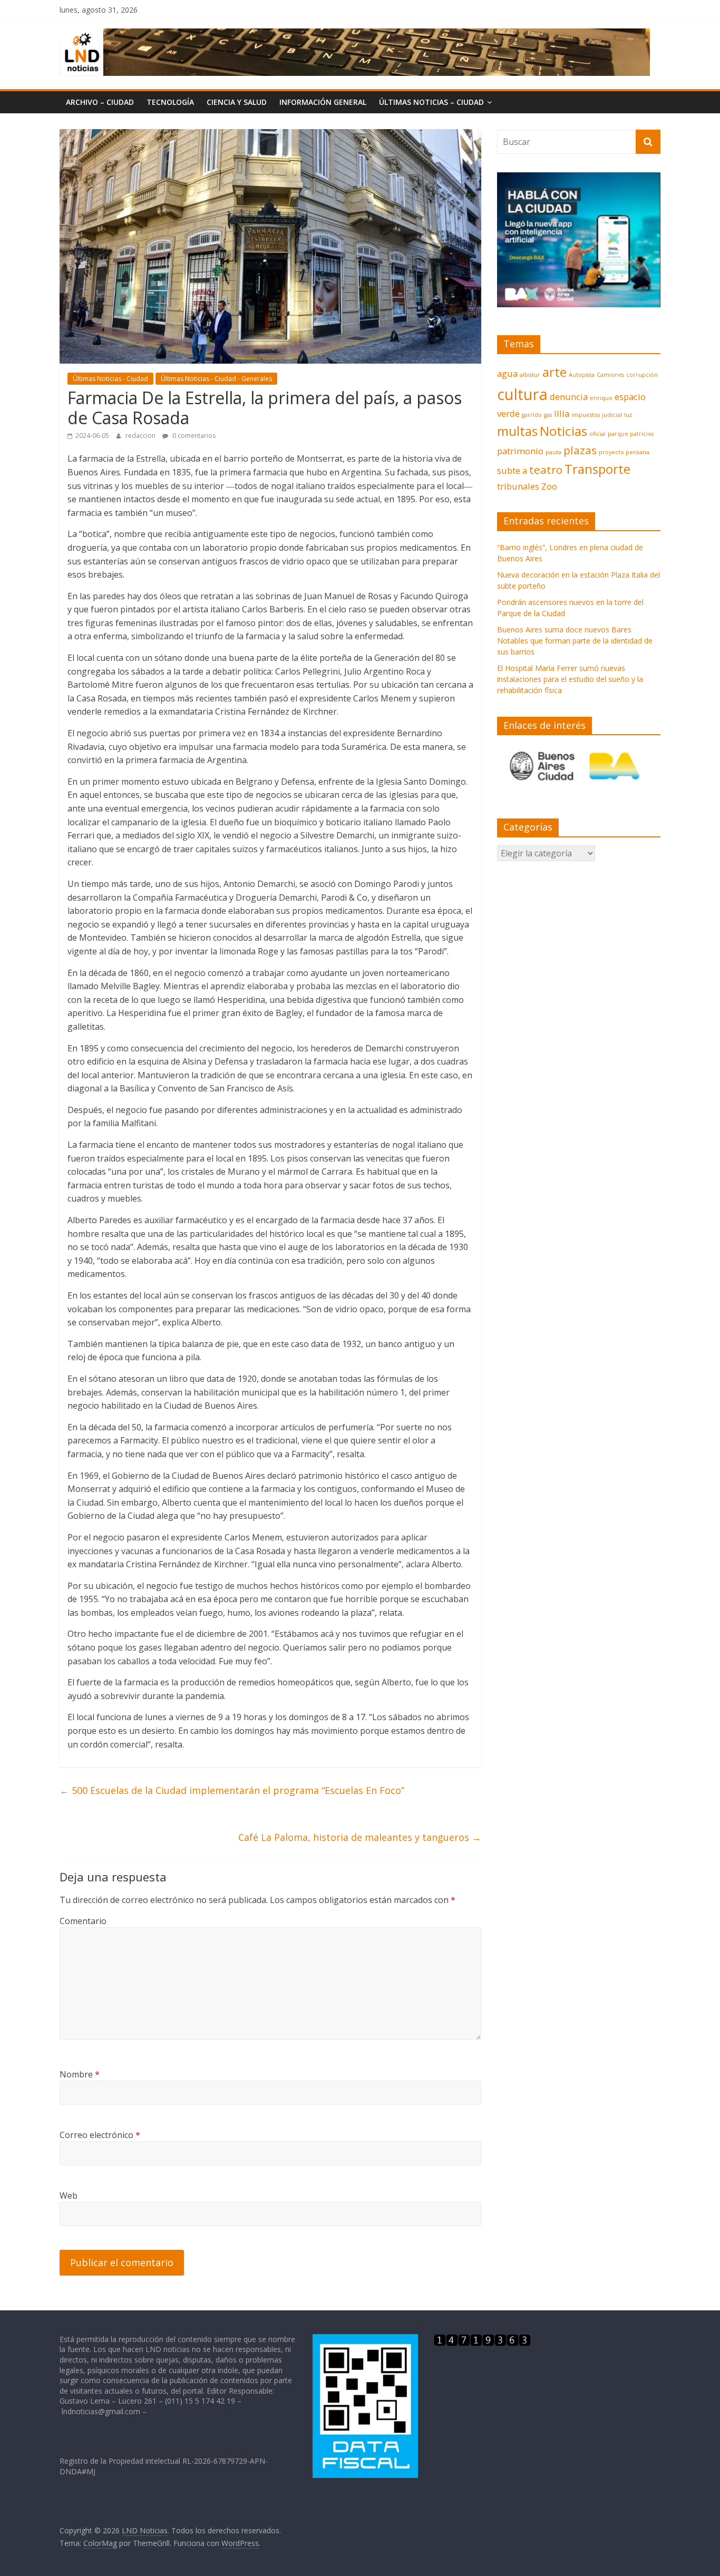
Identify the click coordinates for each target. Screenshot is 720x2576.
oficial (597, 434)
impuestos (586, 415)
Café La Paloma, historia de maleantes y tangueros (360, 1837)
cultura (522, 394)
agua (507, 373)
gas (548, 415)
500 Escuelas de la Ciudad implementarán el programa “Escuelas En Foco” (232, 1790)
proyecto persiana (624, 452)
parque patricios (631, 434)
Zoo (549, 486)
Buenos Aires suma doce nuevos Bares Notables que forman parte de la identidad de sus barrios (575, 641)
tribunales (518, 486)
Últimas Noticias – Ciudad (431, 102)
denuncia (569, 397)
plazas (580, 450)
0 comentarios (193, 436)
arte (554, 372)
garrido (532, 415)
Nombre (80, 2074)
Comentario (83, 1921)
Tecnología (170, 102)
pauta (553, 452)
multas (517, 431)
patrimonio (520, 451)
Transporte (597, 469)
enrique (601, 398)
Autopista (582, 375)
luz (628, 415)
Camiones (610, 375)
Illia (562, 413)
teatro (546, 470)
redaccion (141, 436)
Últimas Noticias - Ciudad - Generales (216, 379)
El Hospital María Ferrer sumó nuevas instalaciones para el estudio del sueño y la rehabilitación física (570, 679)
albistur (530, 375)
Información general (323, 102)
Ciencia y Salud (237, 102)
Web (69, 2196)
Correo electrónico (100, 2135)
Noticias (563, 431)
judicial (612, 415)
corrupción (642, 375)
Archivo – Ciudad (100, 102)
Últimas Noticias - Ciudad (110, 379)
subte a (512, 470)
